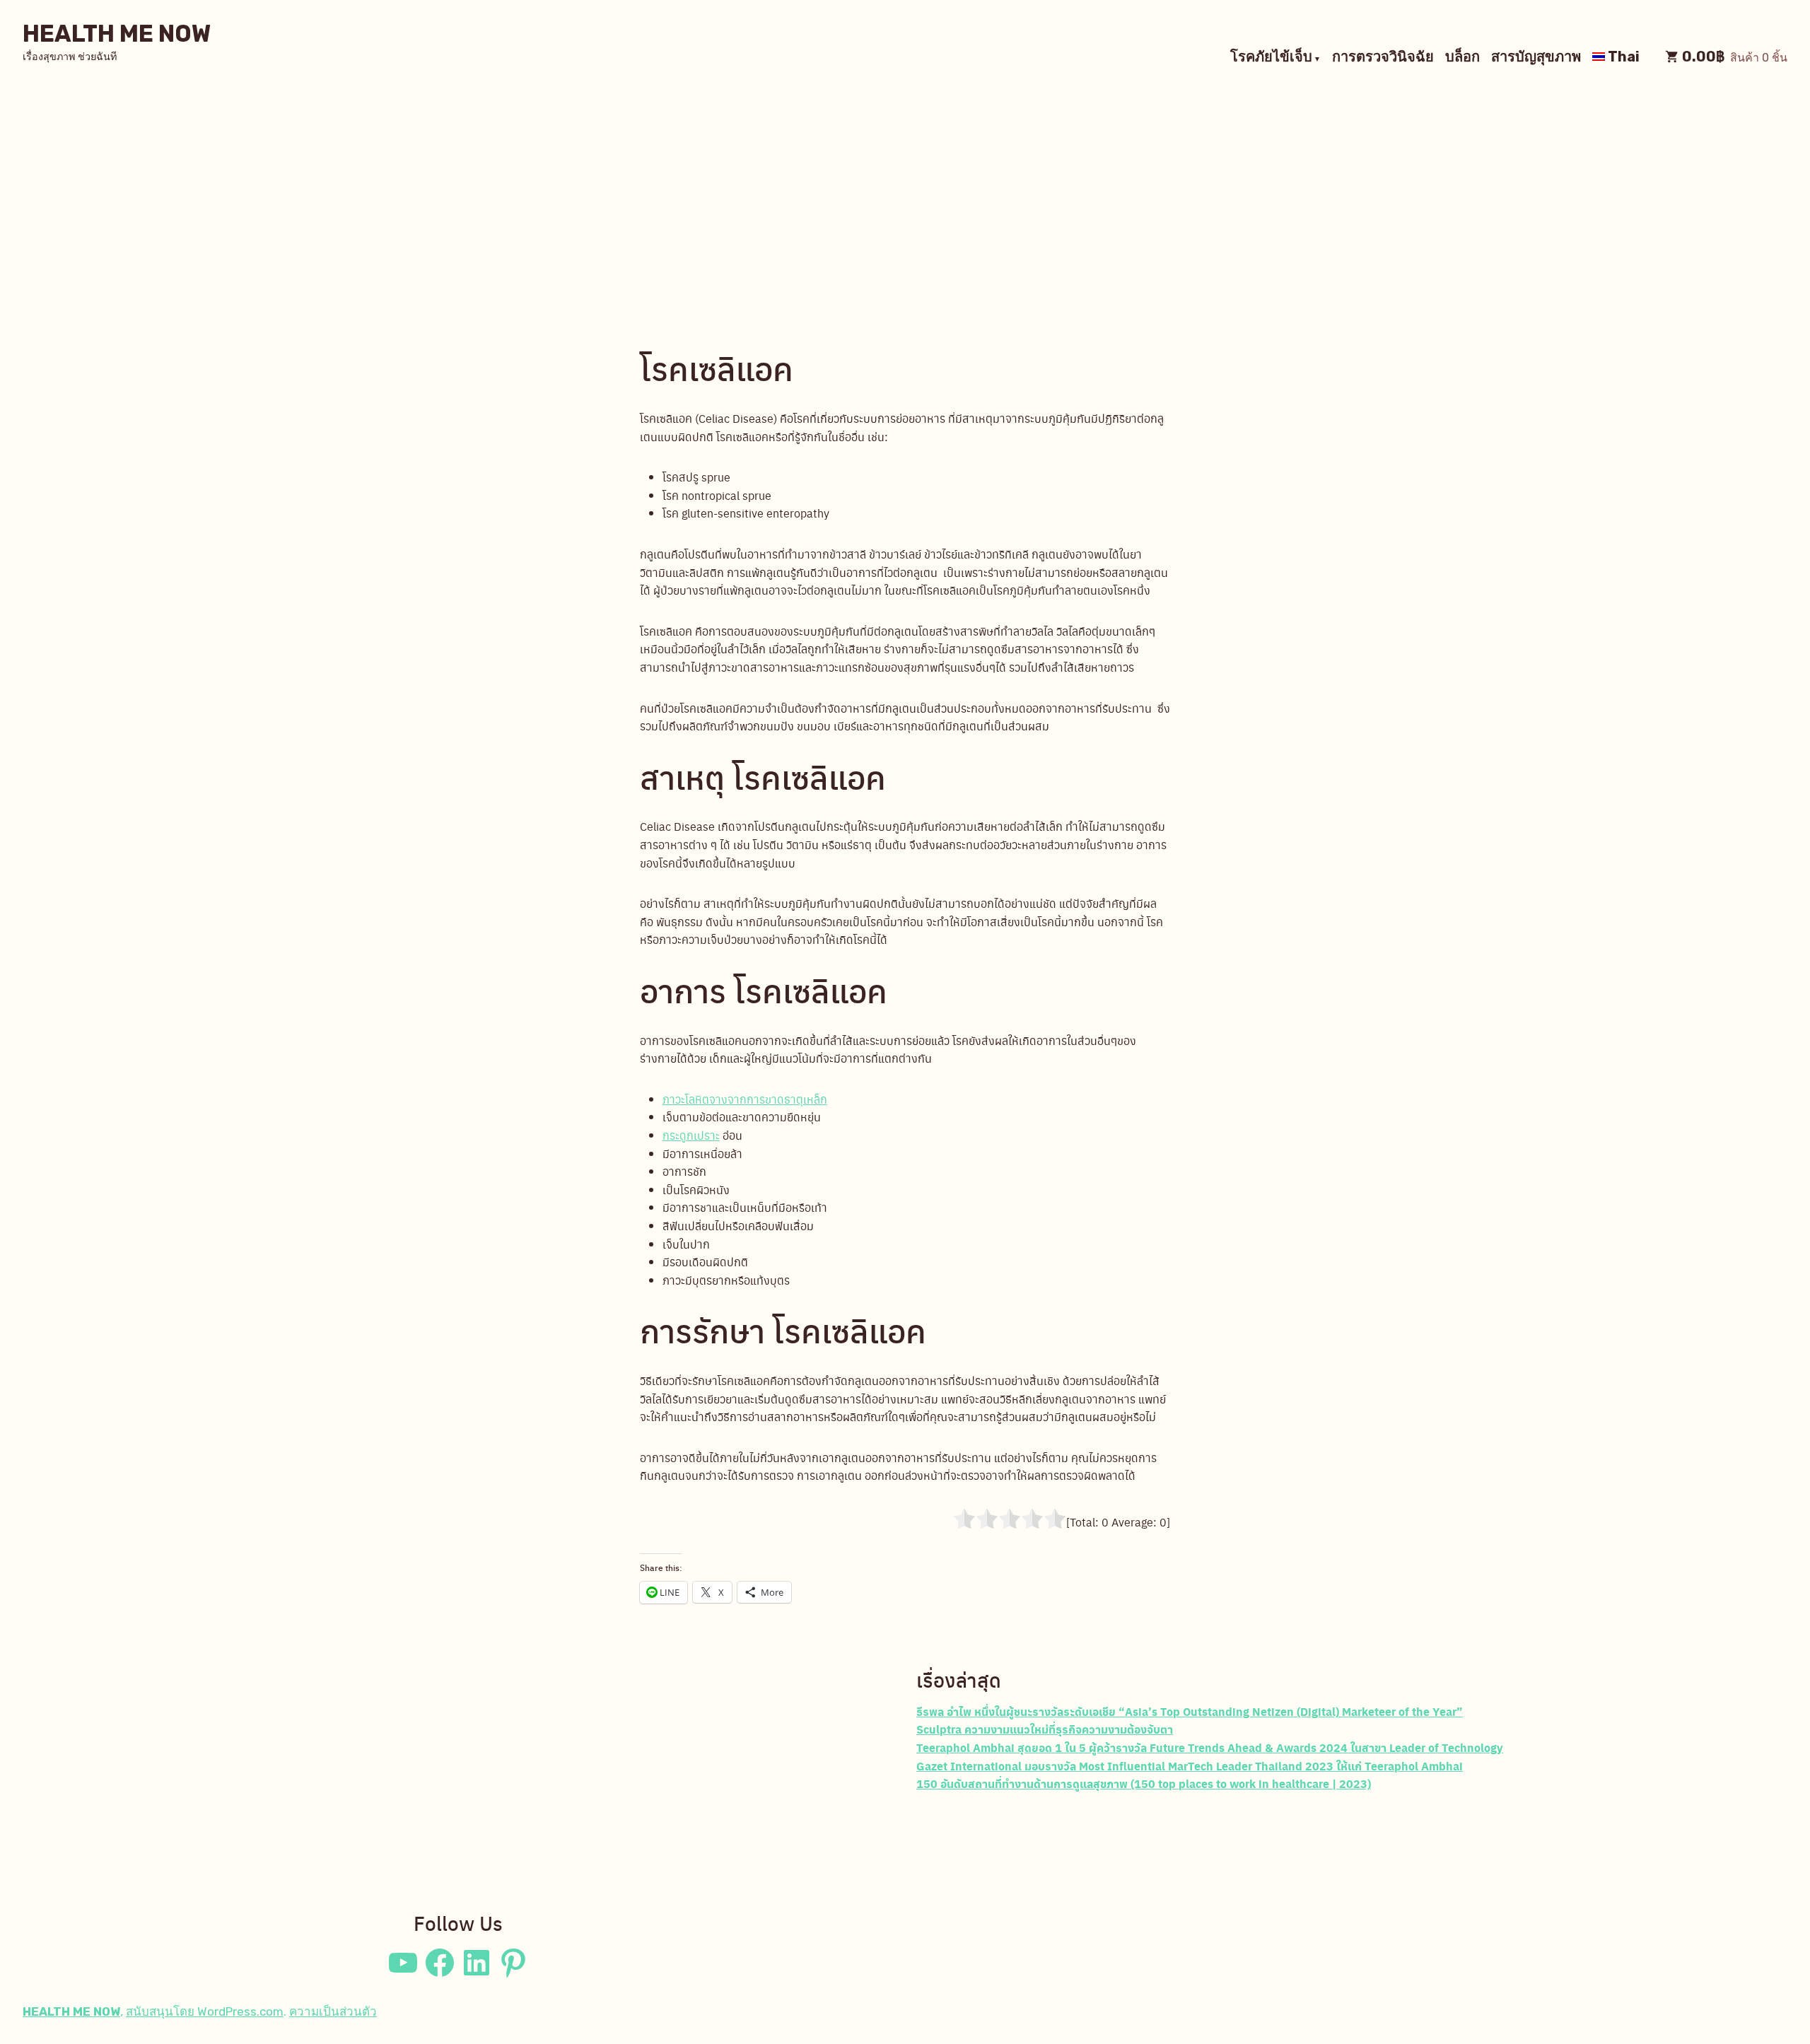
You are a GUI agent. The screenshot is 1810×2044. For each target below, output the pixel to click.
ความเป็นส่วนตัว (333, 2011)
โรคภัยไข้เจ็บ (1271, 58)
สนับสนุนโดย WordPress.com (205, 2011)
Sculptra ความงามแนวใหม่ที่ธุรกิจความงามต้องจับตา (1045, 1729)
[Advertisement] (905, 198)
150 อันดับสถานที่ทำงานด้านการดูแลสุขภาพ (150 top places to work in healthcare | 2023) (1144, 1783)
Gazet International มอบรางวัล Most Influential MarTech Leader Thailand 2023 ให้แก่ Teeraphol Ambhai (1190, 1766)
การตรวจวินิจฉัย (1383, 58)
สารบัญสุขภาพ (1536, 58)
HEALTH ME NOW (117, 34)
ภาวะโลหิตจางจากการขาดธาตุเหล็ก (745, 1099)
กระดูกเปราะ (691, 1135)
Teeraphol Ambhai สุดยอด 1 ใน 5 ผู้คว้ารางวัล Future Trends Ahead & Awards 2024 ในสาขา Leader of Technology (1210, 1747)
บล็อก (1462, 58)
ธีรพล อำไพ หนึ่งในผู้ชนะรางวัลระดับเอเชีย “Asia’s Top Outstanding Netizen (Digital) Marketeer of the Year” (1190, 1711)
